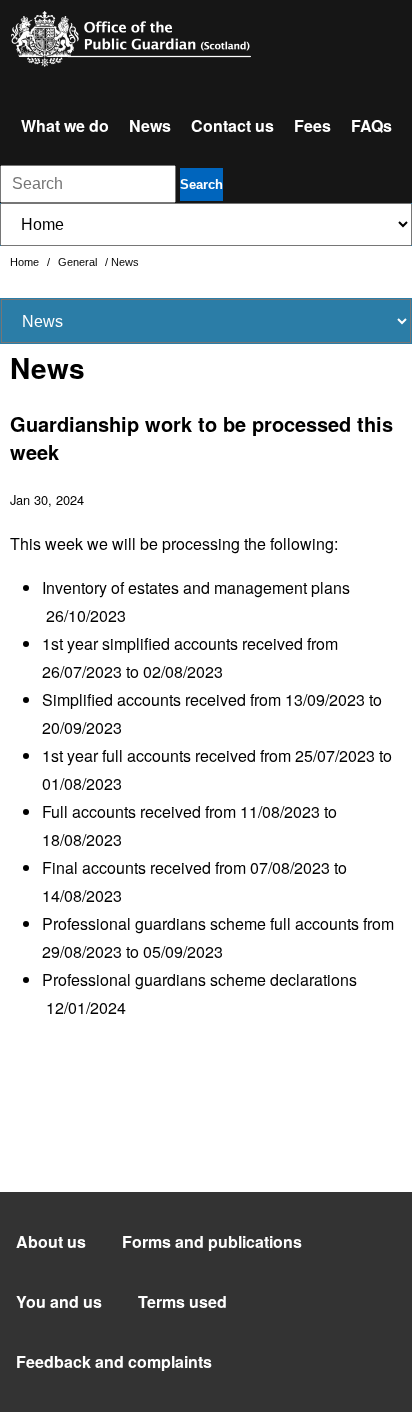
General (79, 262)
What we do (65, 125)
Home (26, 262)
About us (51, 1241)
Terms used (182, 1301)
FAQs (371, 125)
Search (201, 184)
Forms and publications (212, 1241)
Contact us (232, 125)
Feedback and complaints (114, 1361)
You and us (59, 1301)
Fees (312, 125)
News (150, 125)
